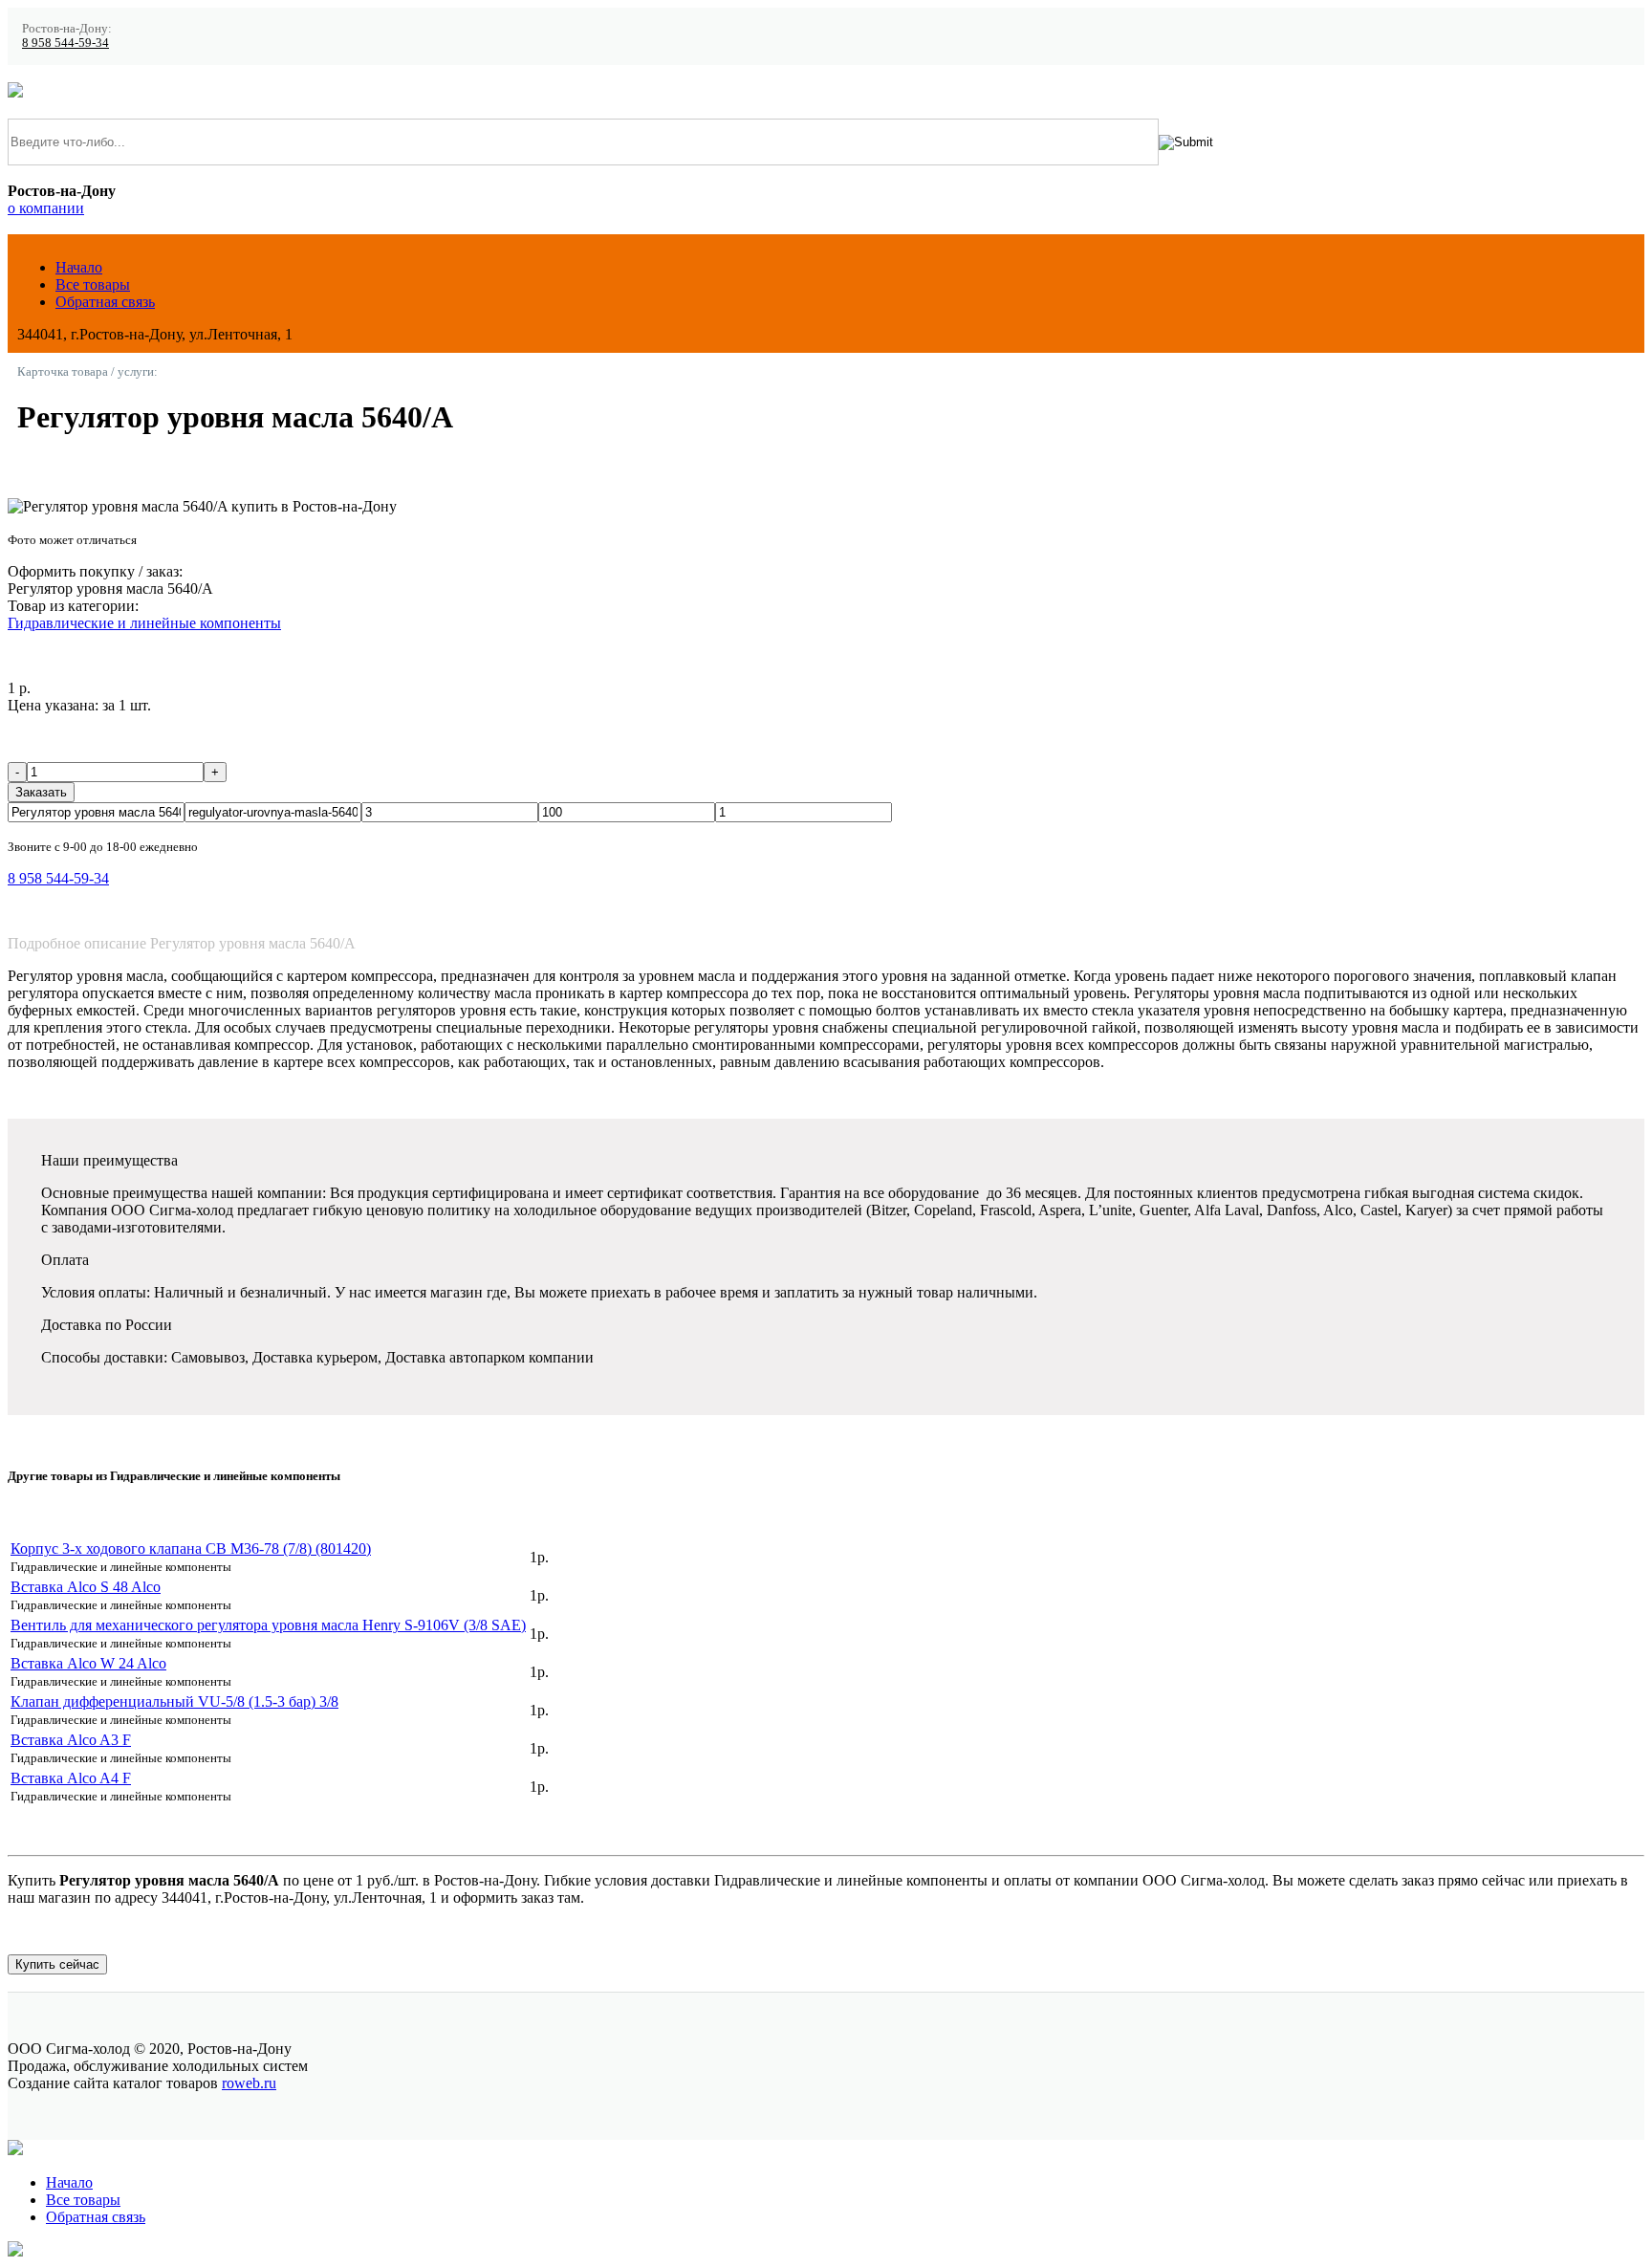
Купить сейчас (57, 1964)
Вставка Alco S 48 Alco (86, 1587)
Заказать (41, 792)
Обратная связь (105, 302)
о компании (46, 208)
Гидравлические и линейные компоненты (144, 623)
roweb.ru (249, 2083)
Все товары (93, 284)
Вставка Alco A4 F (71, 1778)
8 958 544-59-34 (65, 43)
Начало (79, 267)
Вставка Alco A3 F (71, 1740)
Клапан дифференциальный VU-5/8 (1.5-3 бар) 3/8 (174, 1701)
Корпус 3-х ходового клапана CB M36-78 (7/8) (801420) (191, 1548)
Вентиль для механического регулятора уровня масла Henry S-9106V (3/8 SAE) (268, 1625)
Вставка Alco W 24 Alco (88, 1663)
